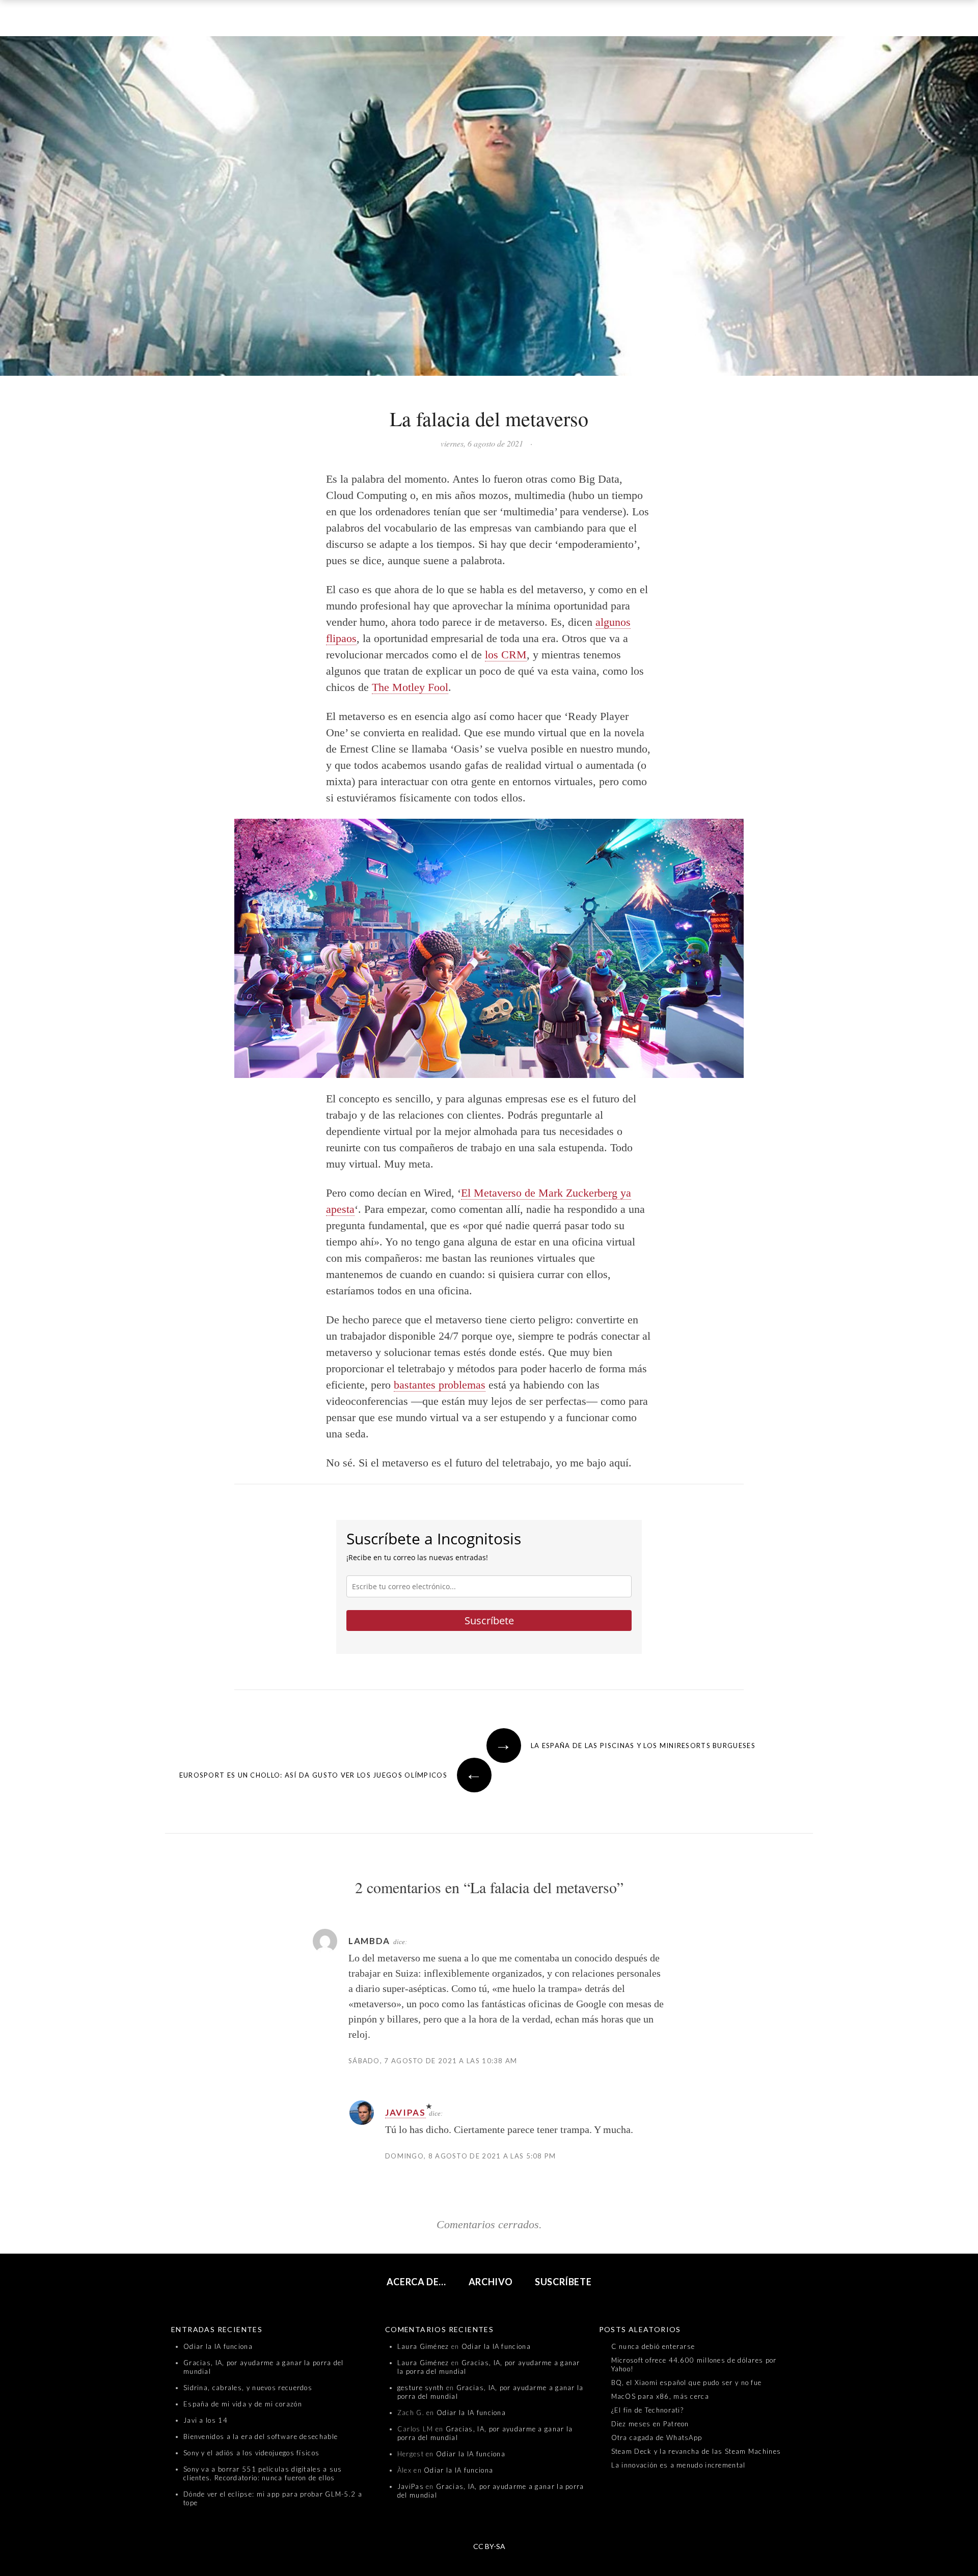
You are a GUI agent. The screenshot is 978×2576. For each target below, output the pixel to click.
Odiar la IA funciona (218, 2346)
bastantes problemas (440, 1385)
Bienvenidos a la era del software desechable (261, 2436)
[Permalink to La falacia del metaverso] (489, 208)
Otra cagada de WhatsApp (657, 2437)
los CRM (506, 655)
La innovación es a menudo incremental (678, 2465)
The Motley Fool (410, 687)
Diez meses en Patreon (650, 2424)
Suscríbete (489, 1621)
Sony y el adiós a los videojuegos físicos (251, 2453)
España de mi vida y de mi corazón (243, 2404)
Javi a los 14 (206, 2420)
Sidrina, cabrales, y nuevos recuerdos (248, 2388)
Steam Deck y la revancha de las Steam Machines (696, 2451)
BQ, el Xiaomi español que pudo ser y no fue (687, 2383)
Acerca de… (417, 2282)
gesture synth (421, 2388)
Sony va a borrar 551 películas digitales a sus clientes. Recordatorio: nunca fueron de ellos (263, 2473)
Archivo (491, 2282)
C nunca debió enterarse (653, 2346)
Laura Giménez (423, 2346)
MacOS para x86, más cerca (660, 2396)
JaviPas (405, 2112)
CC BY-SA (489, 2546)
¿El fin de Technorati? (648, 2410)
